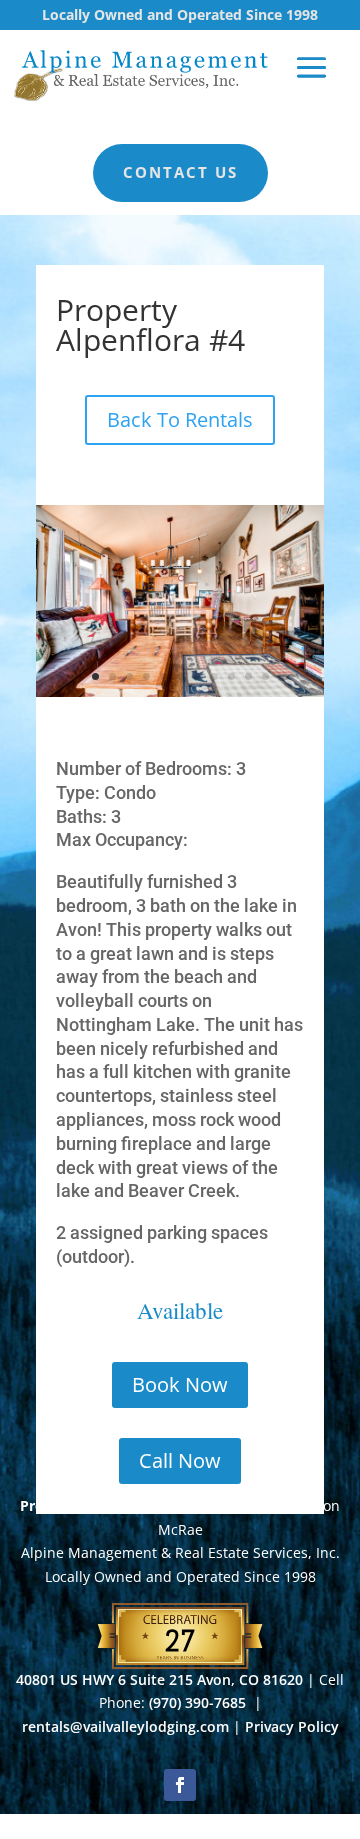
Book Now (180, 1384)
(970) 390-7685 (199, 1702)
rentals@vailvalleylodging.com (125, 1726)
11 (265, 676)
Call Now (180, 1460)
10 (248, 676)
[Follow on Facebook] (180, 1785)
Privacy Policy (292, 1726)
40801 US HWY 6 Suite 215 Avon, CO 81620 (159, 1679)
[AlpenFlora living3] (180, 691)
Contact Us (180, 172)
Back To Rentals (180, 419)
